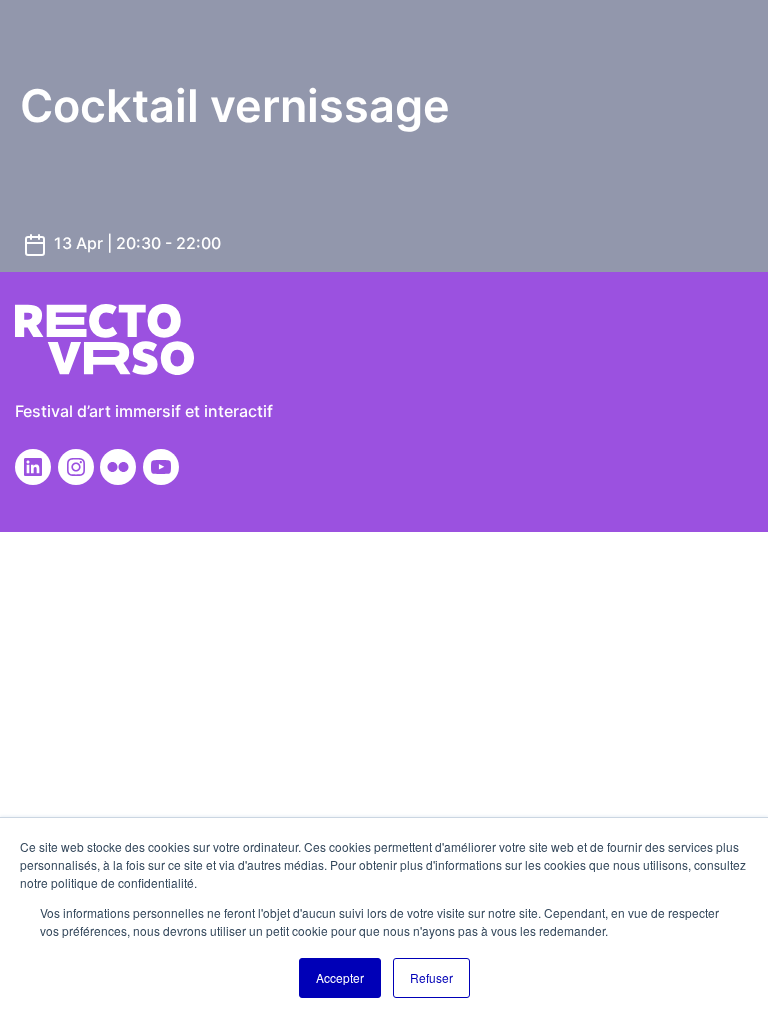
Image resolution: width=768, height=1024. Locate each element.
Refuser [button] (431, 977)
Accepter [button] (340, 977)
